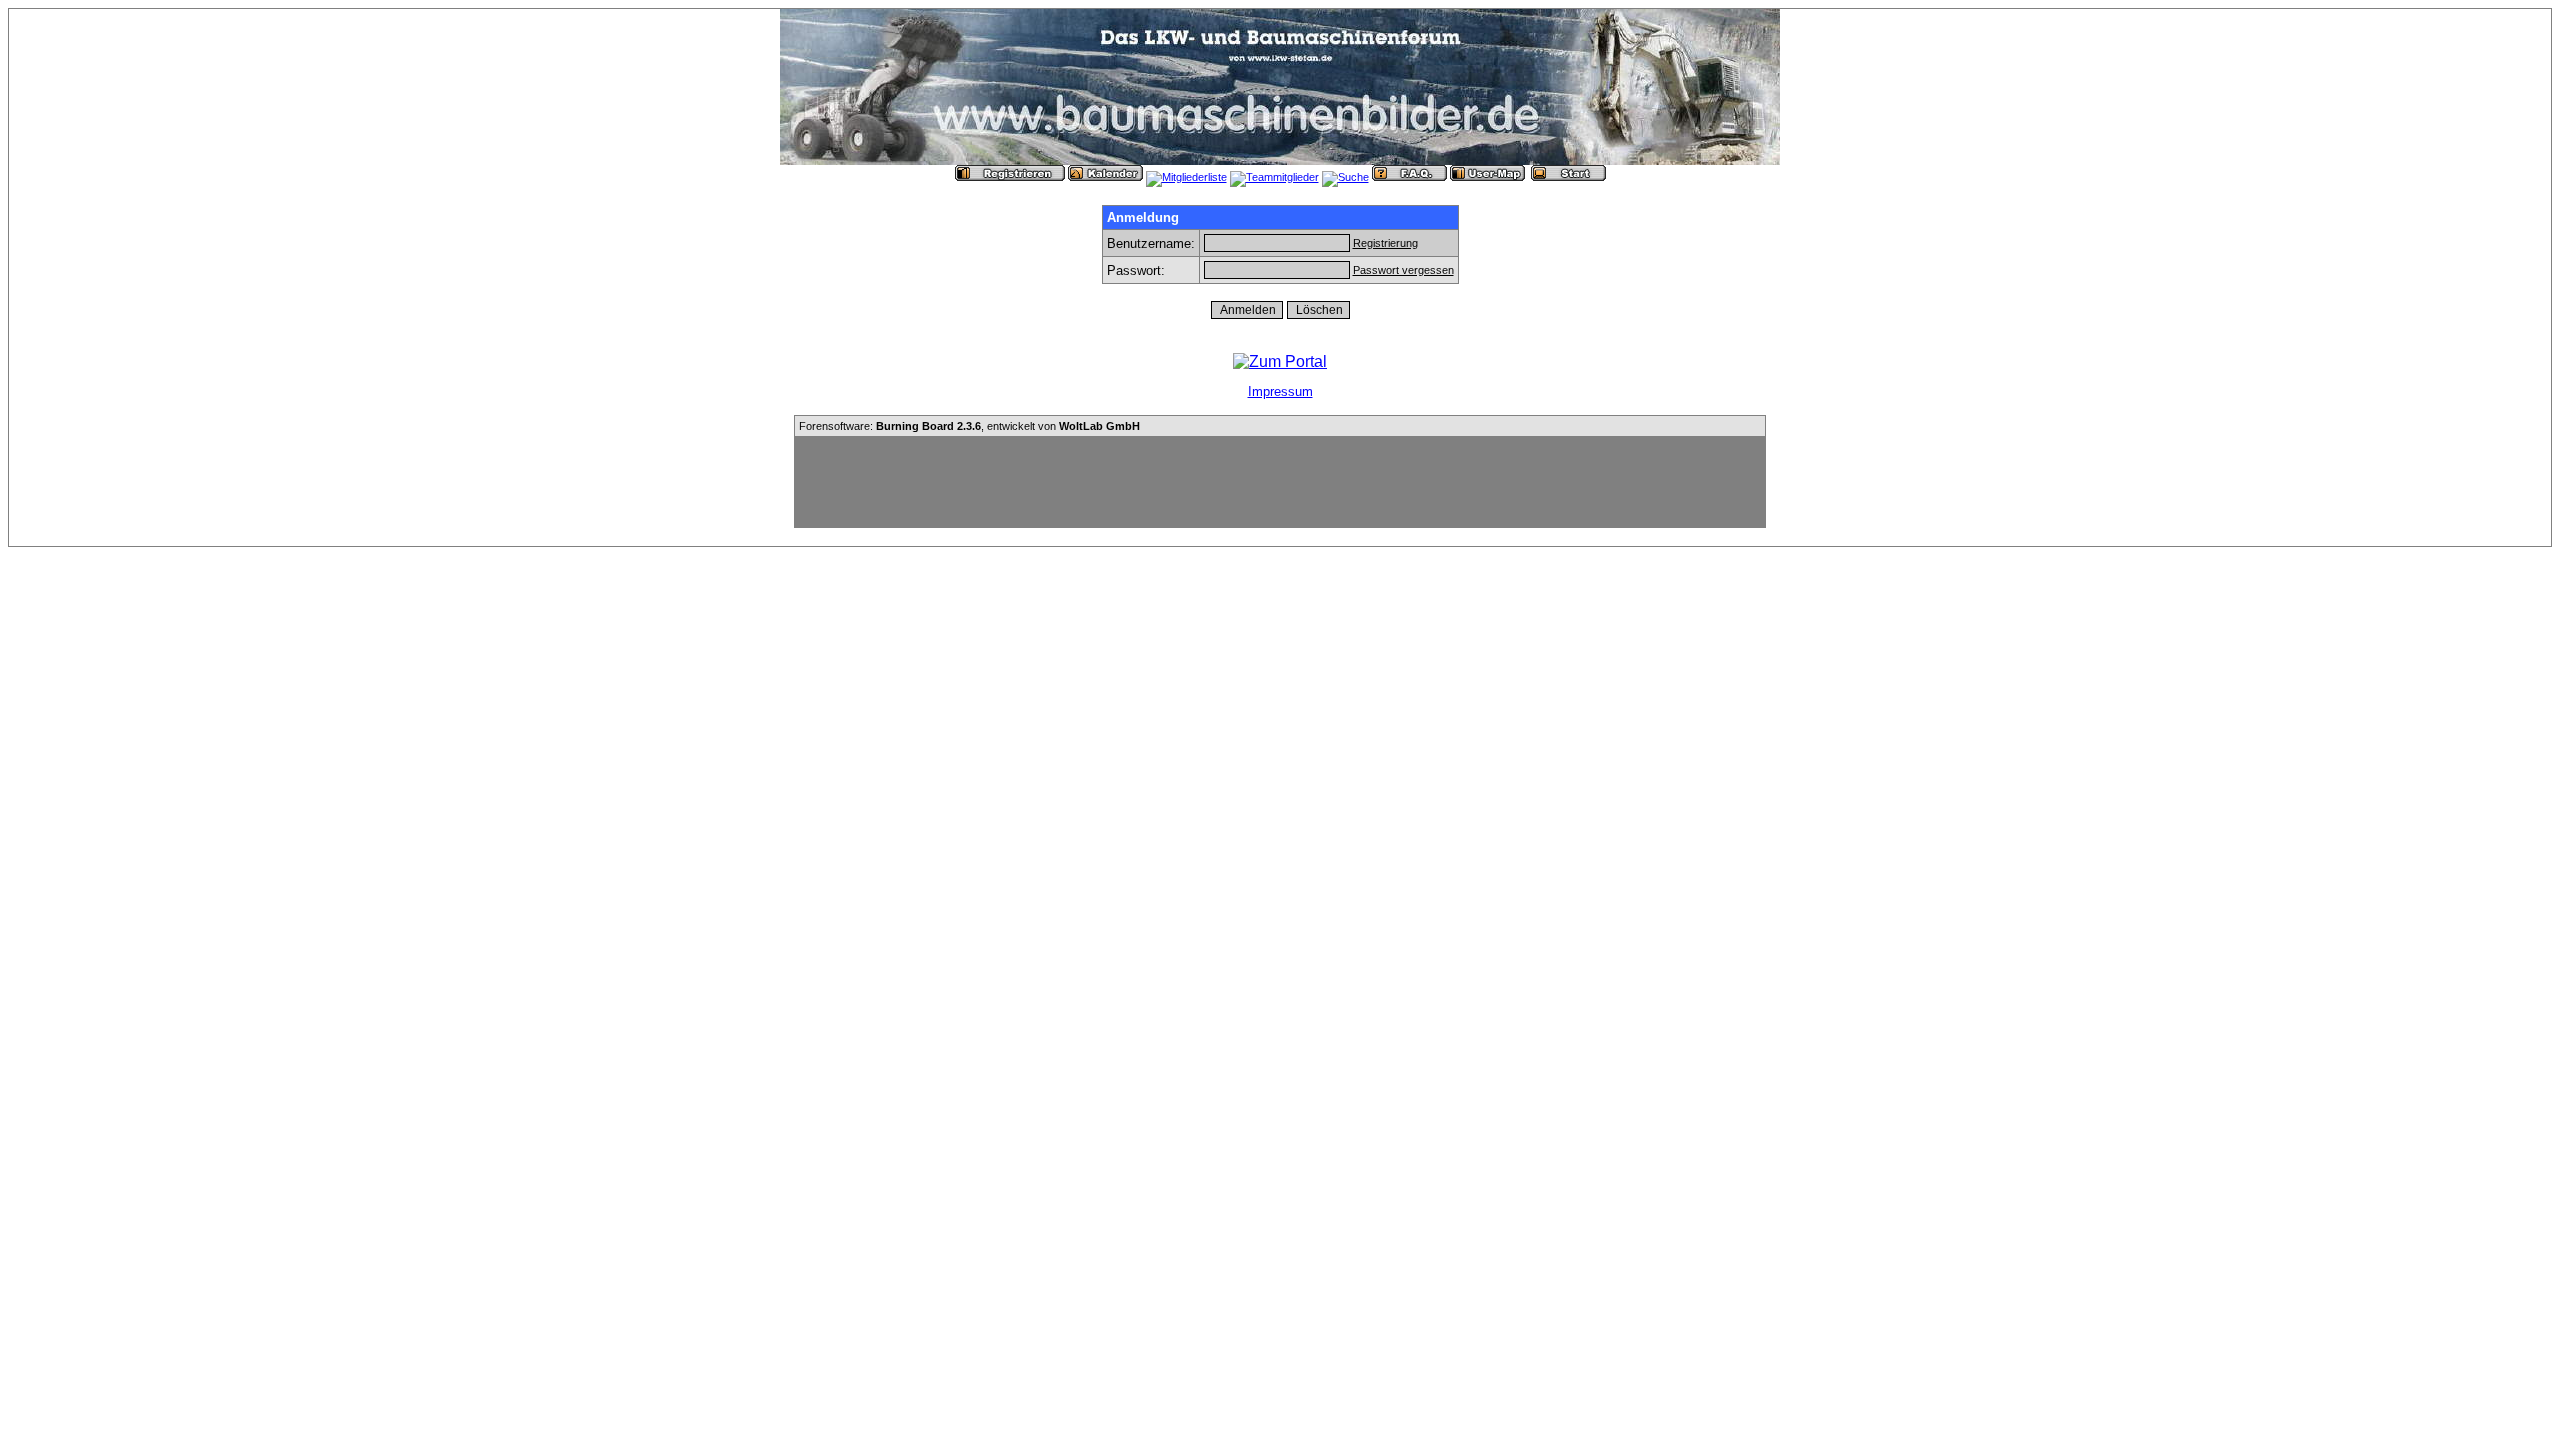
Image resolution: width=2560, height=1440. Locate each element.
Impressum (1280, 391)
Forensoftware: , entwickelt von (969, 426)
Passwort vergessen (1403, 270)
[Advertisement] (1280, 482)
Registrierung (1385, 243)
